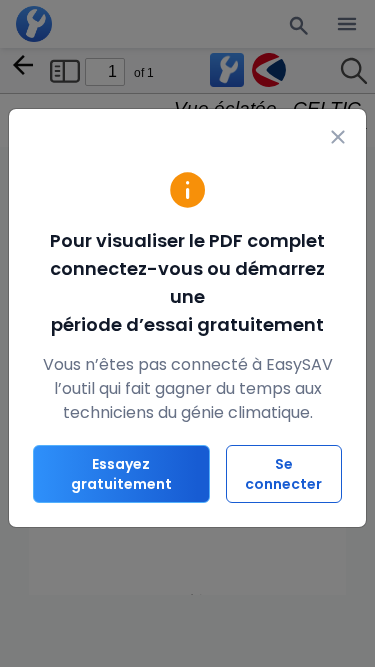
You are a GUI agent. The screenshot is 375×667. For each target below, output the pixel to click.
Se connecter (283, 474)
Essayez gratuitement (121, 474)
